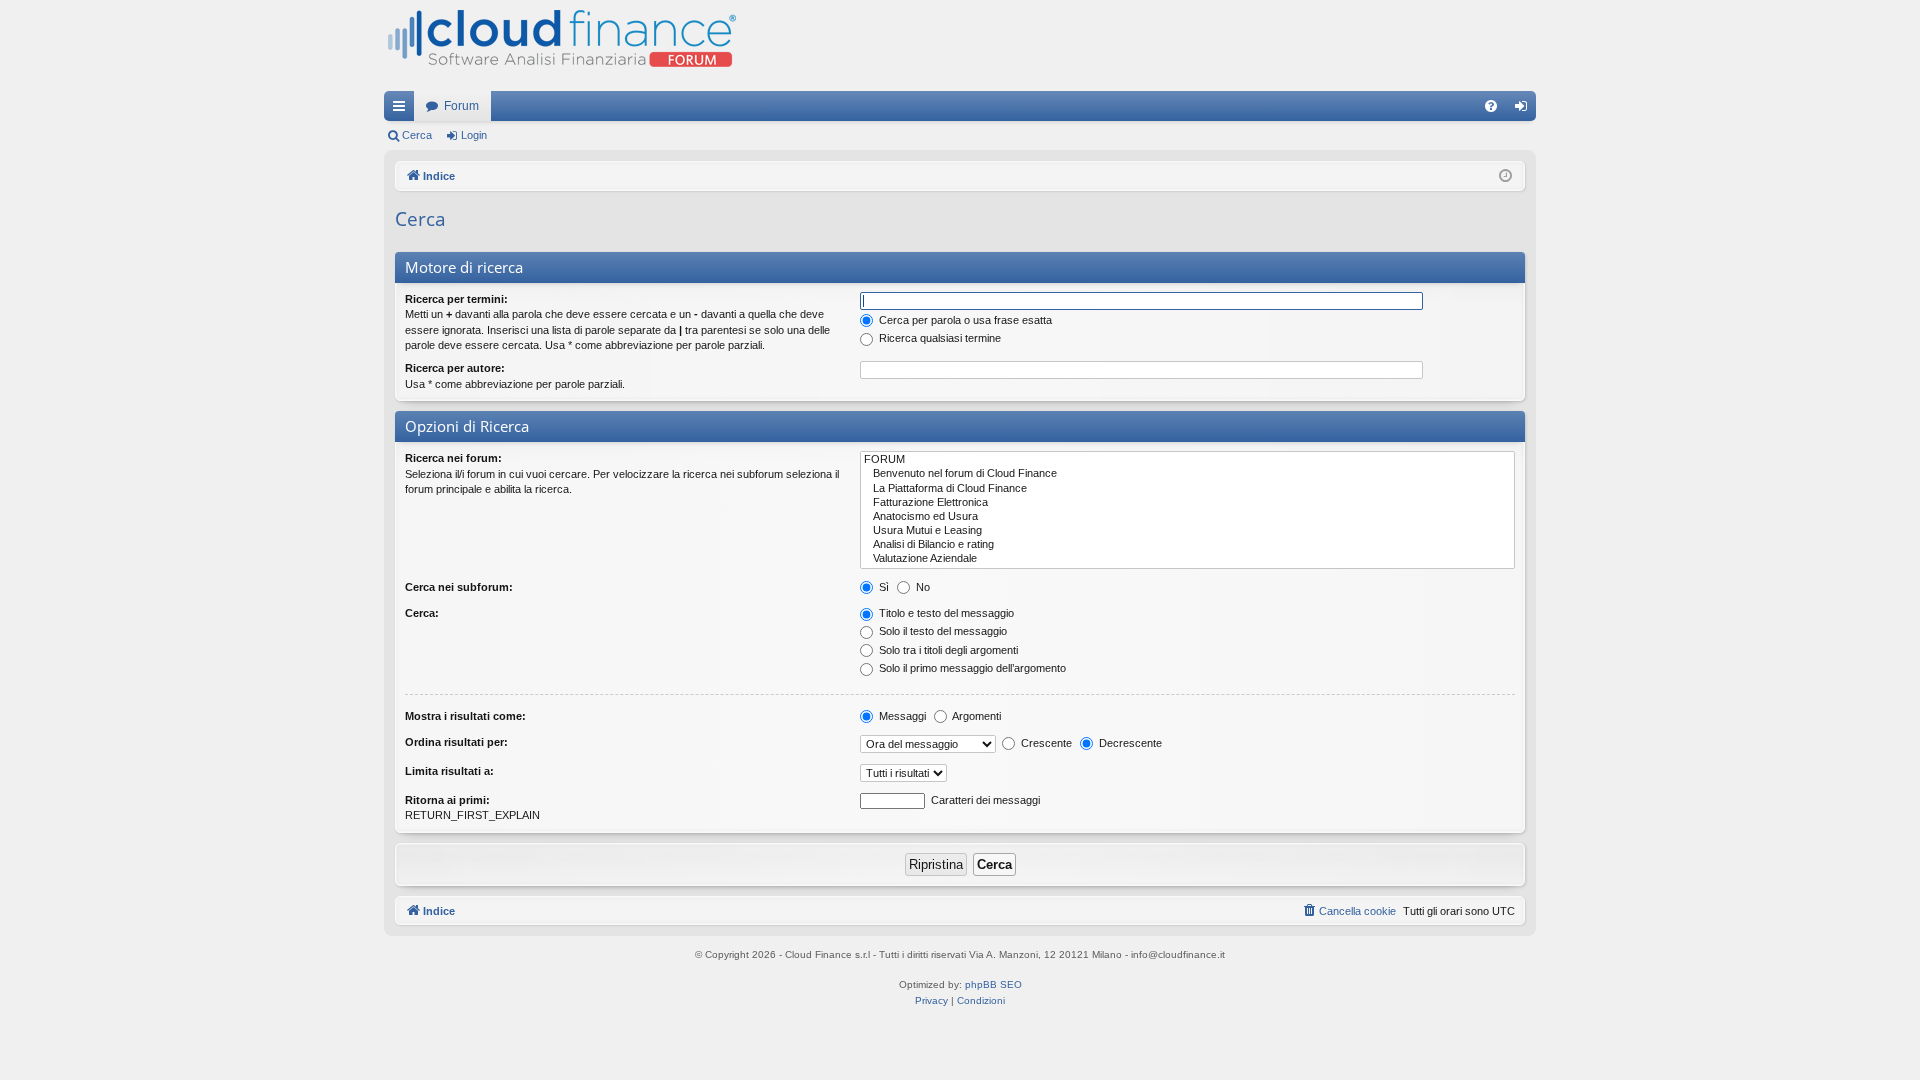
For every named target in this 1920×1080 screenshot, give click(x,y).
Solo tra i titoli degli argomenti (947, 650)
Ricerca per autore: (455, 368)
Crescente (1045, 743)
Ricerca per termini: (456, 299)
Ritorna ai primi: (447, 800)
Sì (882, 587)
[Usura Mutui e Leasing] (1187, 531)
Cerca (417, 135)
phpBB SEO (993, 984)
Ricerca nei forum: (453, 458)
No (921, 587)
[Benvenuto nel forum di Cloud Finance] (1187, 474)
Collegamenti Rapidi (403, 110)
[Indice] (560, 45)
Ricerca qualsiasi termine (938, 338)
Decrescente (1129, 743)
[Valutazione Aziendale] (1187, 559)
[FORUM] (1187, 460)
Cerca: (422, 613)
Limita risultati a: (449, 771)
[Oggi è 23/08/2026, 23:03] (1505, 176)
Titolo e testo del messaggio (945, 613)
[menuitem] (1491, 106)
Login (474, 135)
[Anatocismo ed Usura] (1187, 517)
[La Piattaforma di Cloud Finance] (1187, 489)
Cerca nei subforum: (459, 587)
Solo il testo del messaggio (941, 631)
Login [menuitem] (1525, 110)
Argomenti (975, 716)
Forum (461, 106)
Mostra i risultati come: (465, 716)
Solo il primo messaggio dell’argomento (971, 668)
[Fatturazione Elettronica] (1187, 503)
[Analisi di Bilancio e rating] (1187, 545)
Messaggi (901, 716)
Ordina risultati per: (456, 742)
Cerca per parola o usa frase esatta (964, 320)
